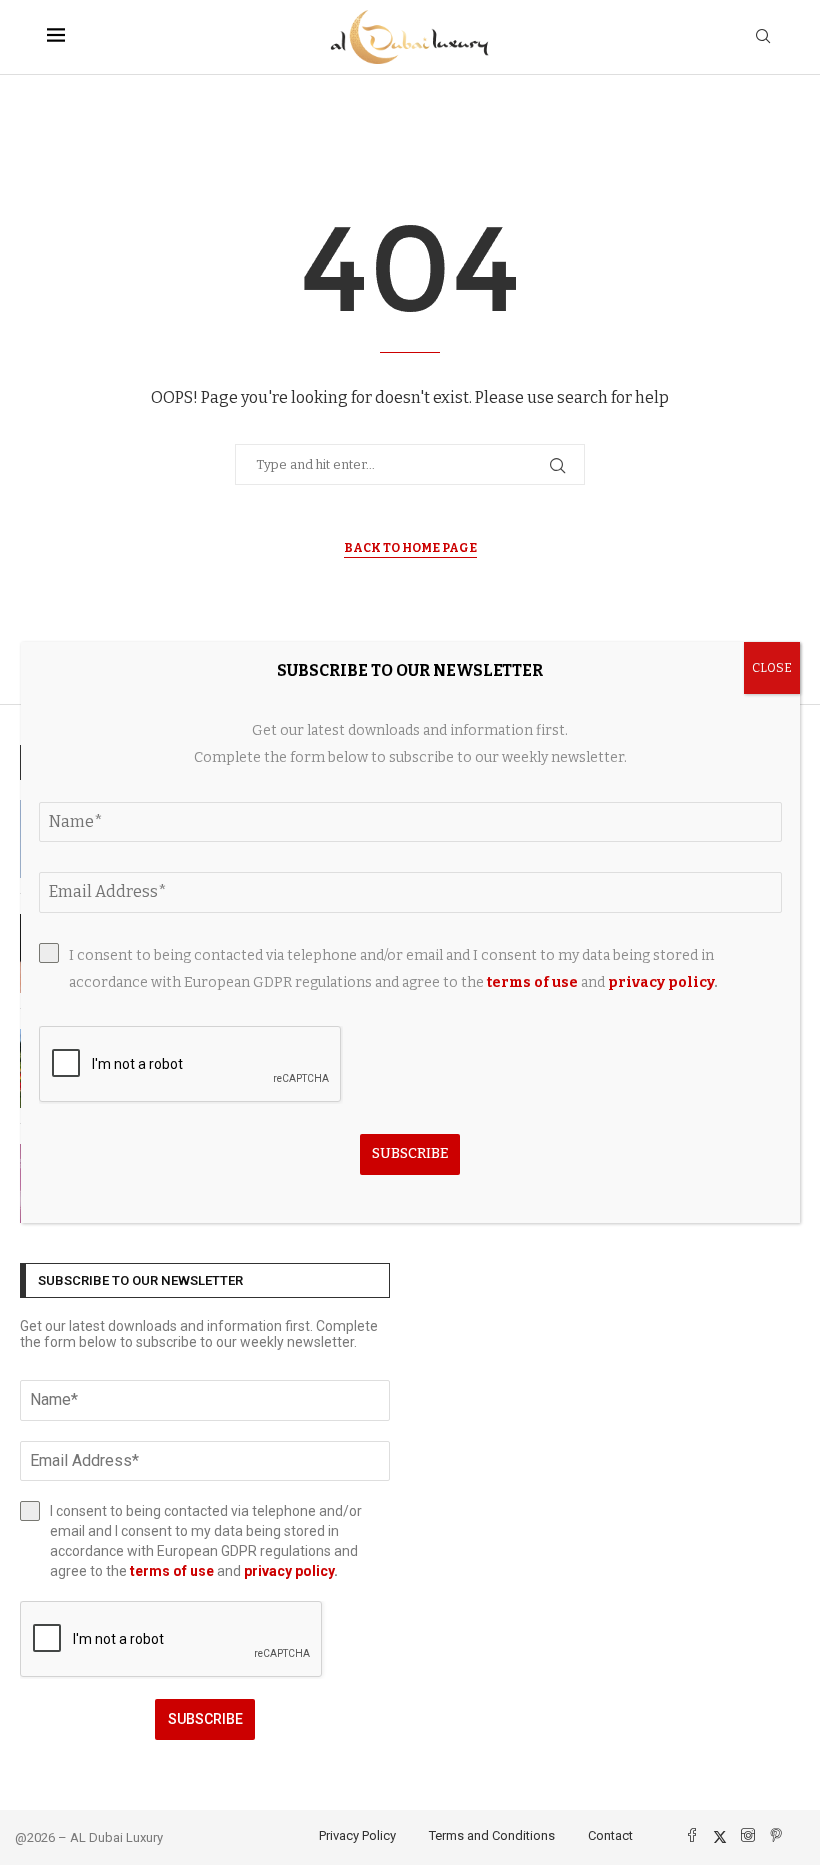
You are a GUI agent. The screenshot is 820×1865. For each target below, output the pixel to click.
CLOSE (772, 668)
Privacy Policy (357, 1835)
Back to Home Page (410, 548)
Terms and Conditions (492, 1835)
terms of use (172, 1571)
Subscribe (205, 1719)
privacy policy (289, 1571)
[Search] (763, 37)
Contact (610, 1835)
